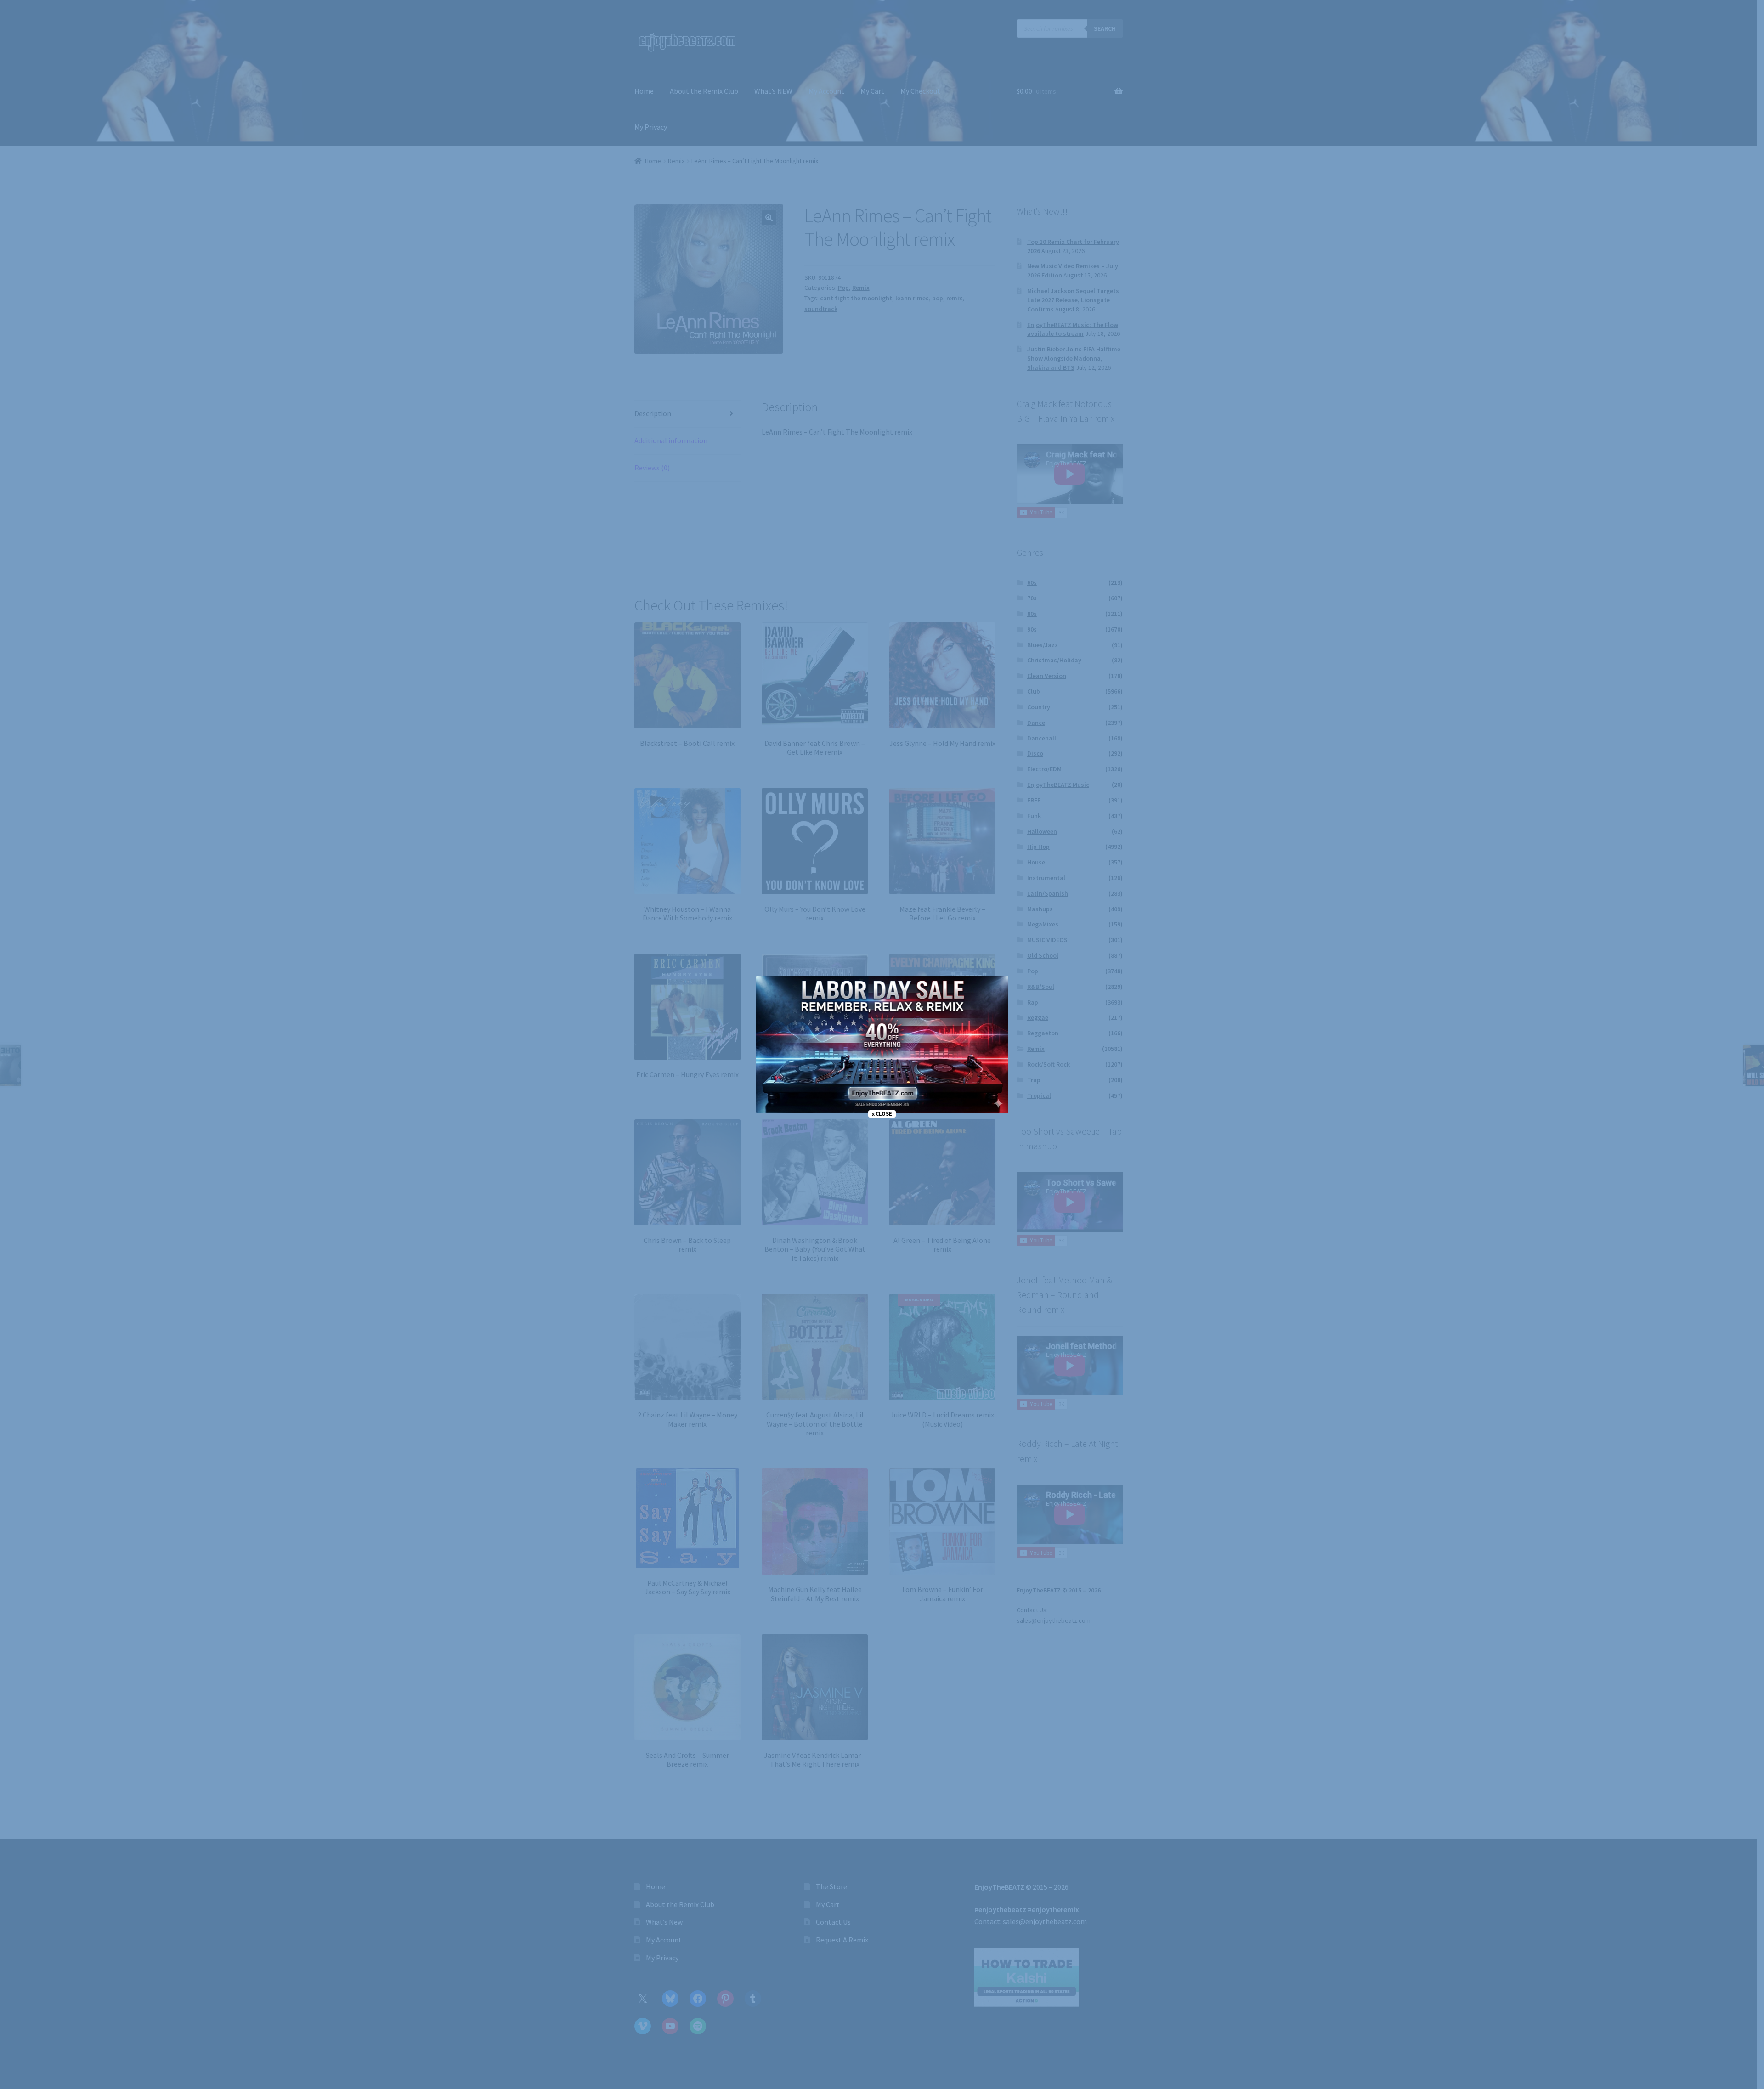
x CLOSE (882, 1114)
